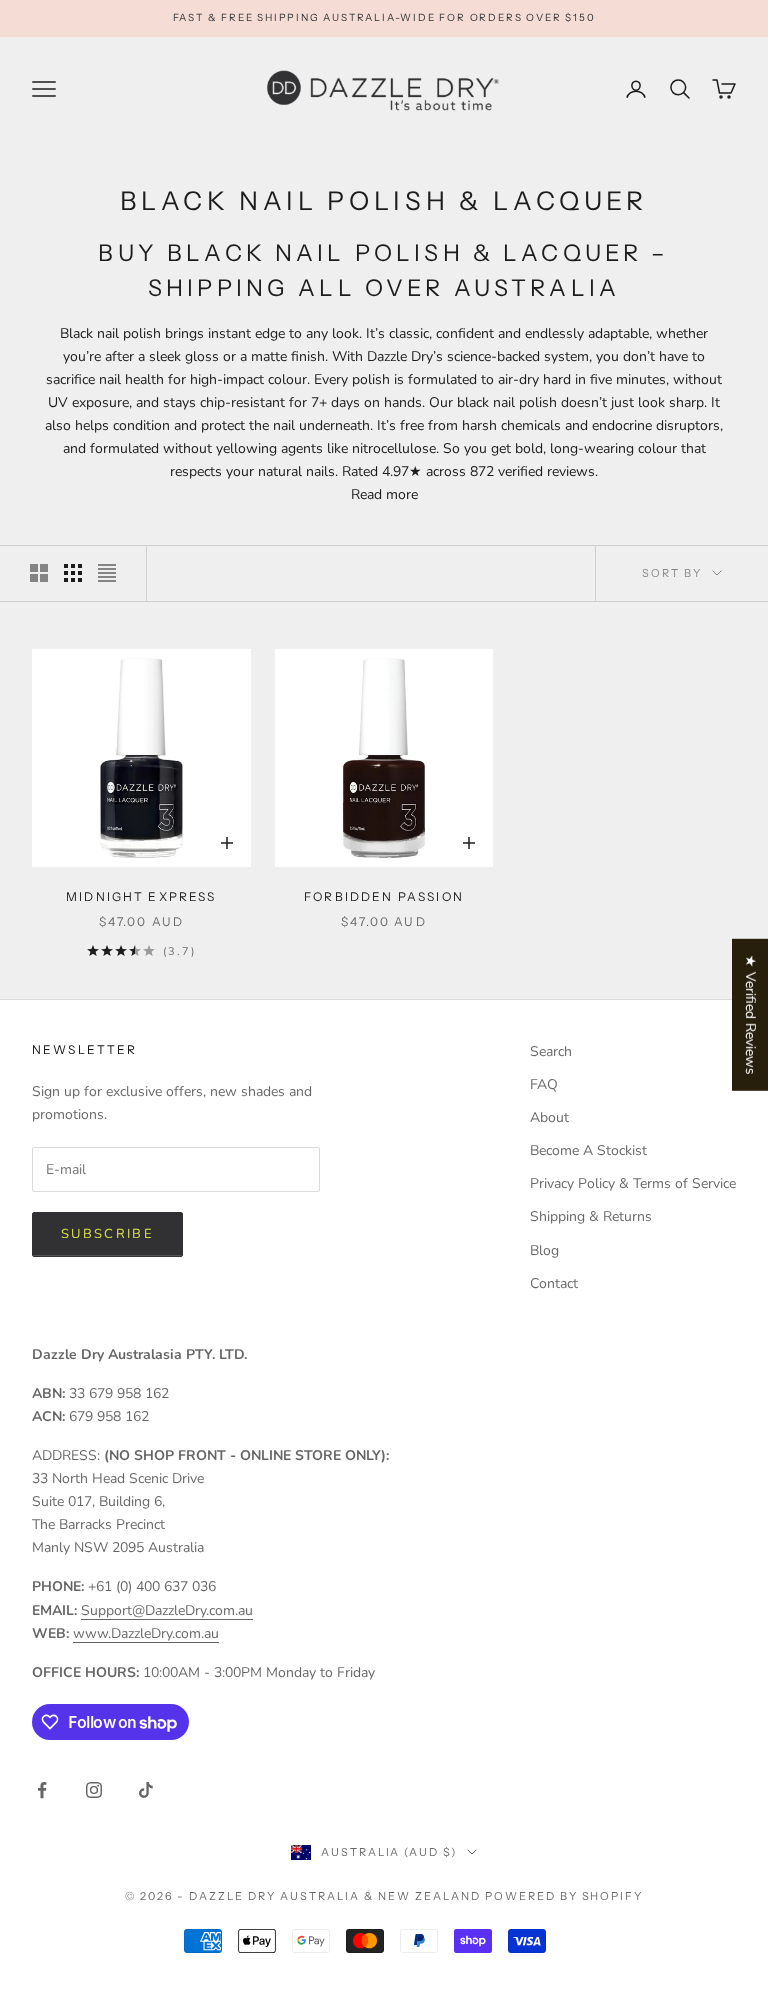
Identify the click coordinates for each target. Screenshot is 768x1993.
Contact (554, 1283)
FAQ (544, 1084)
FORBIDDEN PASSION (384, 896)
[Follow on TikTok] (146, 1790)
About (549, 1117)
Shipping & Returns (591, 1216)
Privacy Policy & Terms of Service (633, 1183)
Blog (544, 1250)
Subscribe (107, 1234)
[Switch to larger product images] (39, 573)
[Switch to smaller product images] (73, 573)
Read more (384, 494)
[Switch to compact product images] (107, 573)
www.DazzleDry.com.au (146, 1633)
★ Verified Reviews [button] (750, 1014)
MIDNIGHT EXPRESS (141, 896)
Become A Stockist (588, 1150)
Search (551, 1051)
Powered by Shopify (564, 1896)
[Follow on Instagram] (94, 1790)
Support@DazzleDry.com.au (167, 1610)
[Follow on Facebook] (42, 1790)
